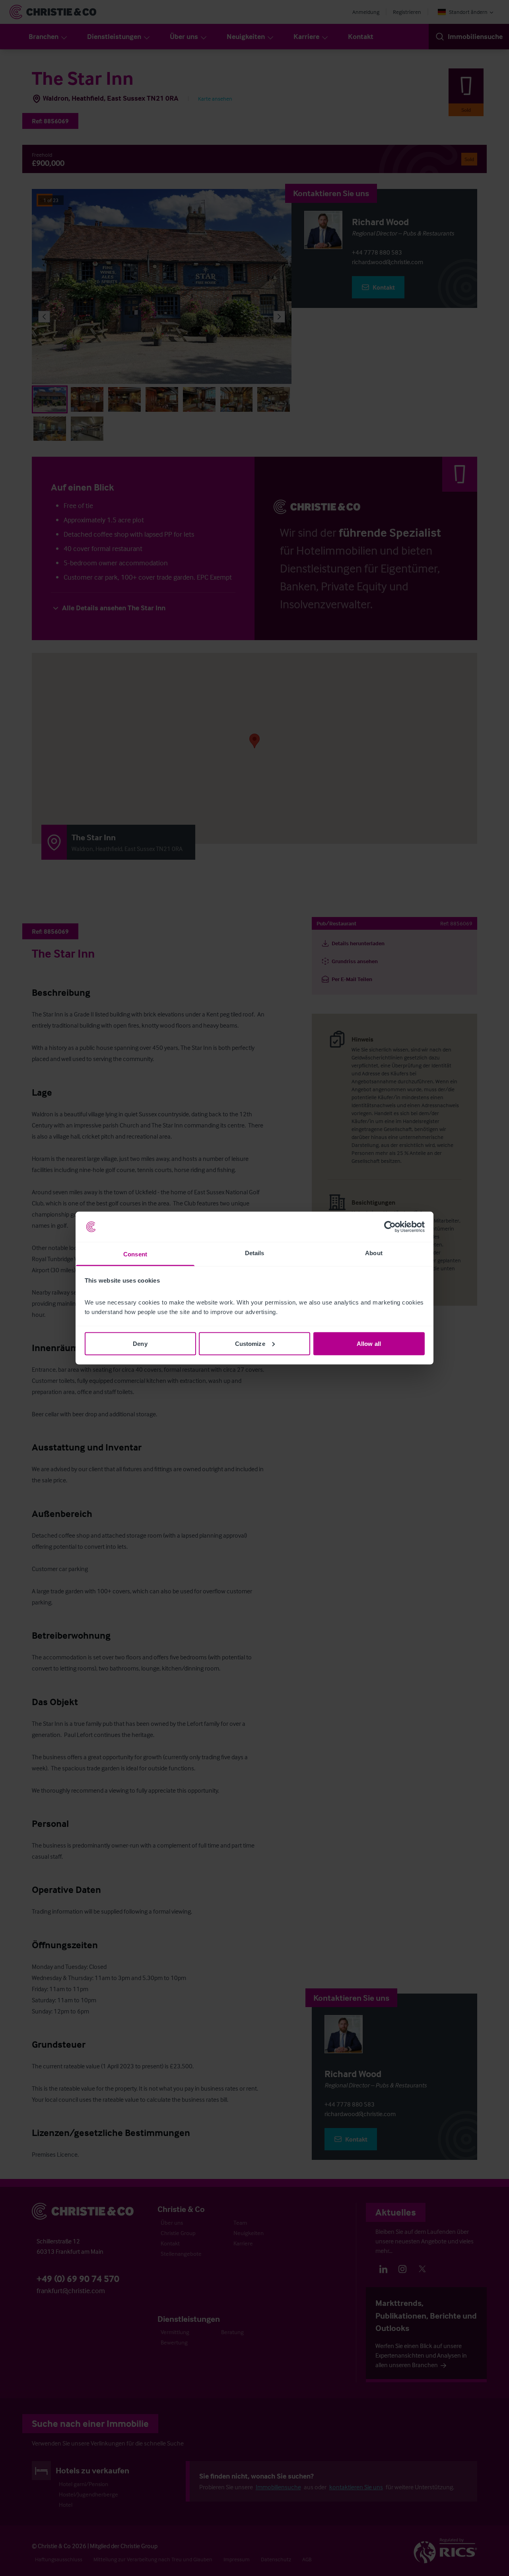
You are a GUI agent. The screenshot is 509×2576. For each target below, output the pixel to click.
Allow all (369, 1343)
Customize (250, 1343)
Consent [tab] (135, 1254)
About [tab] (374, 1253)
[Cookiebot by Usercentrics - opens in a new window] (390, 1227)
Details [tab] (255, 1253)
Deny (140, 1343)
